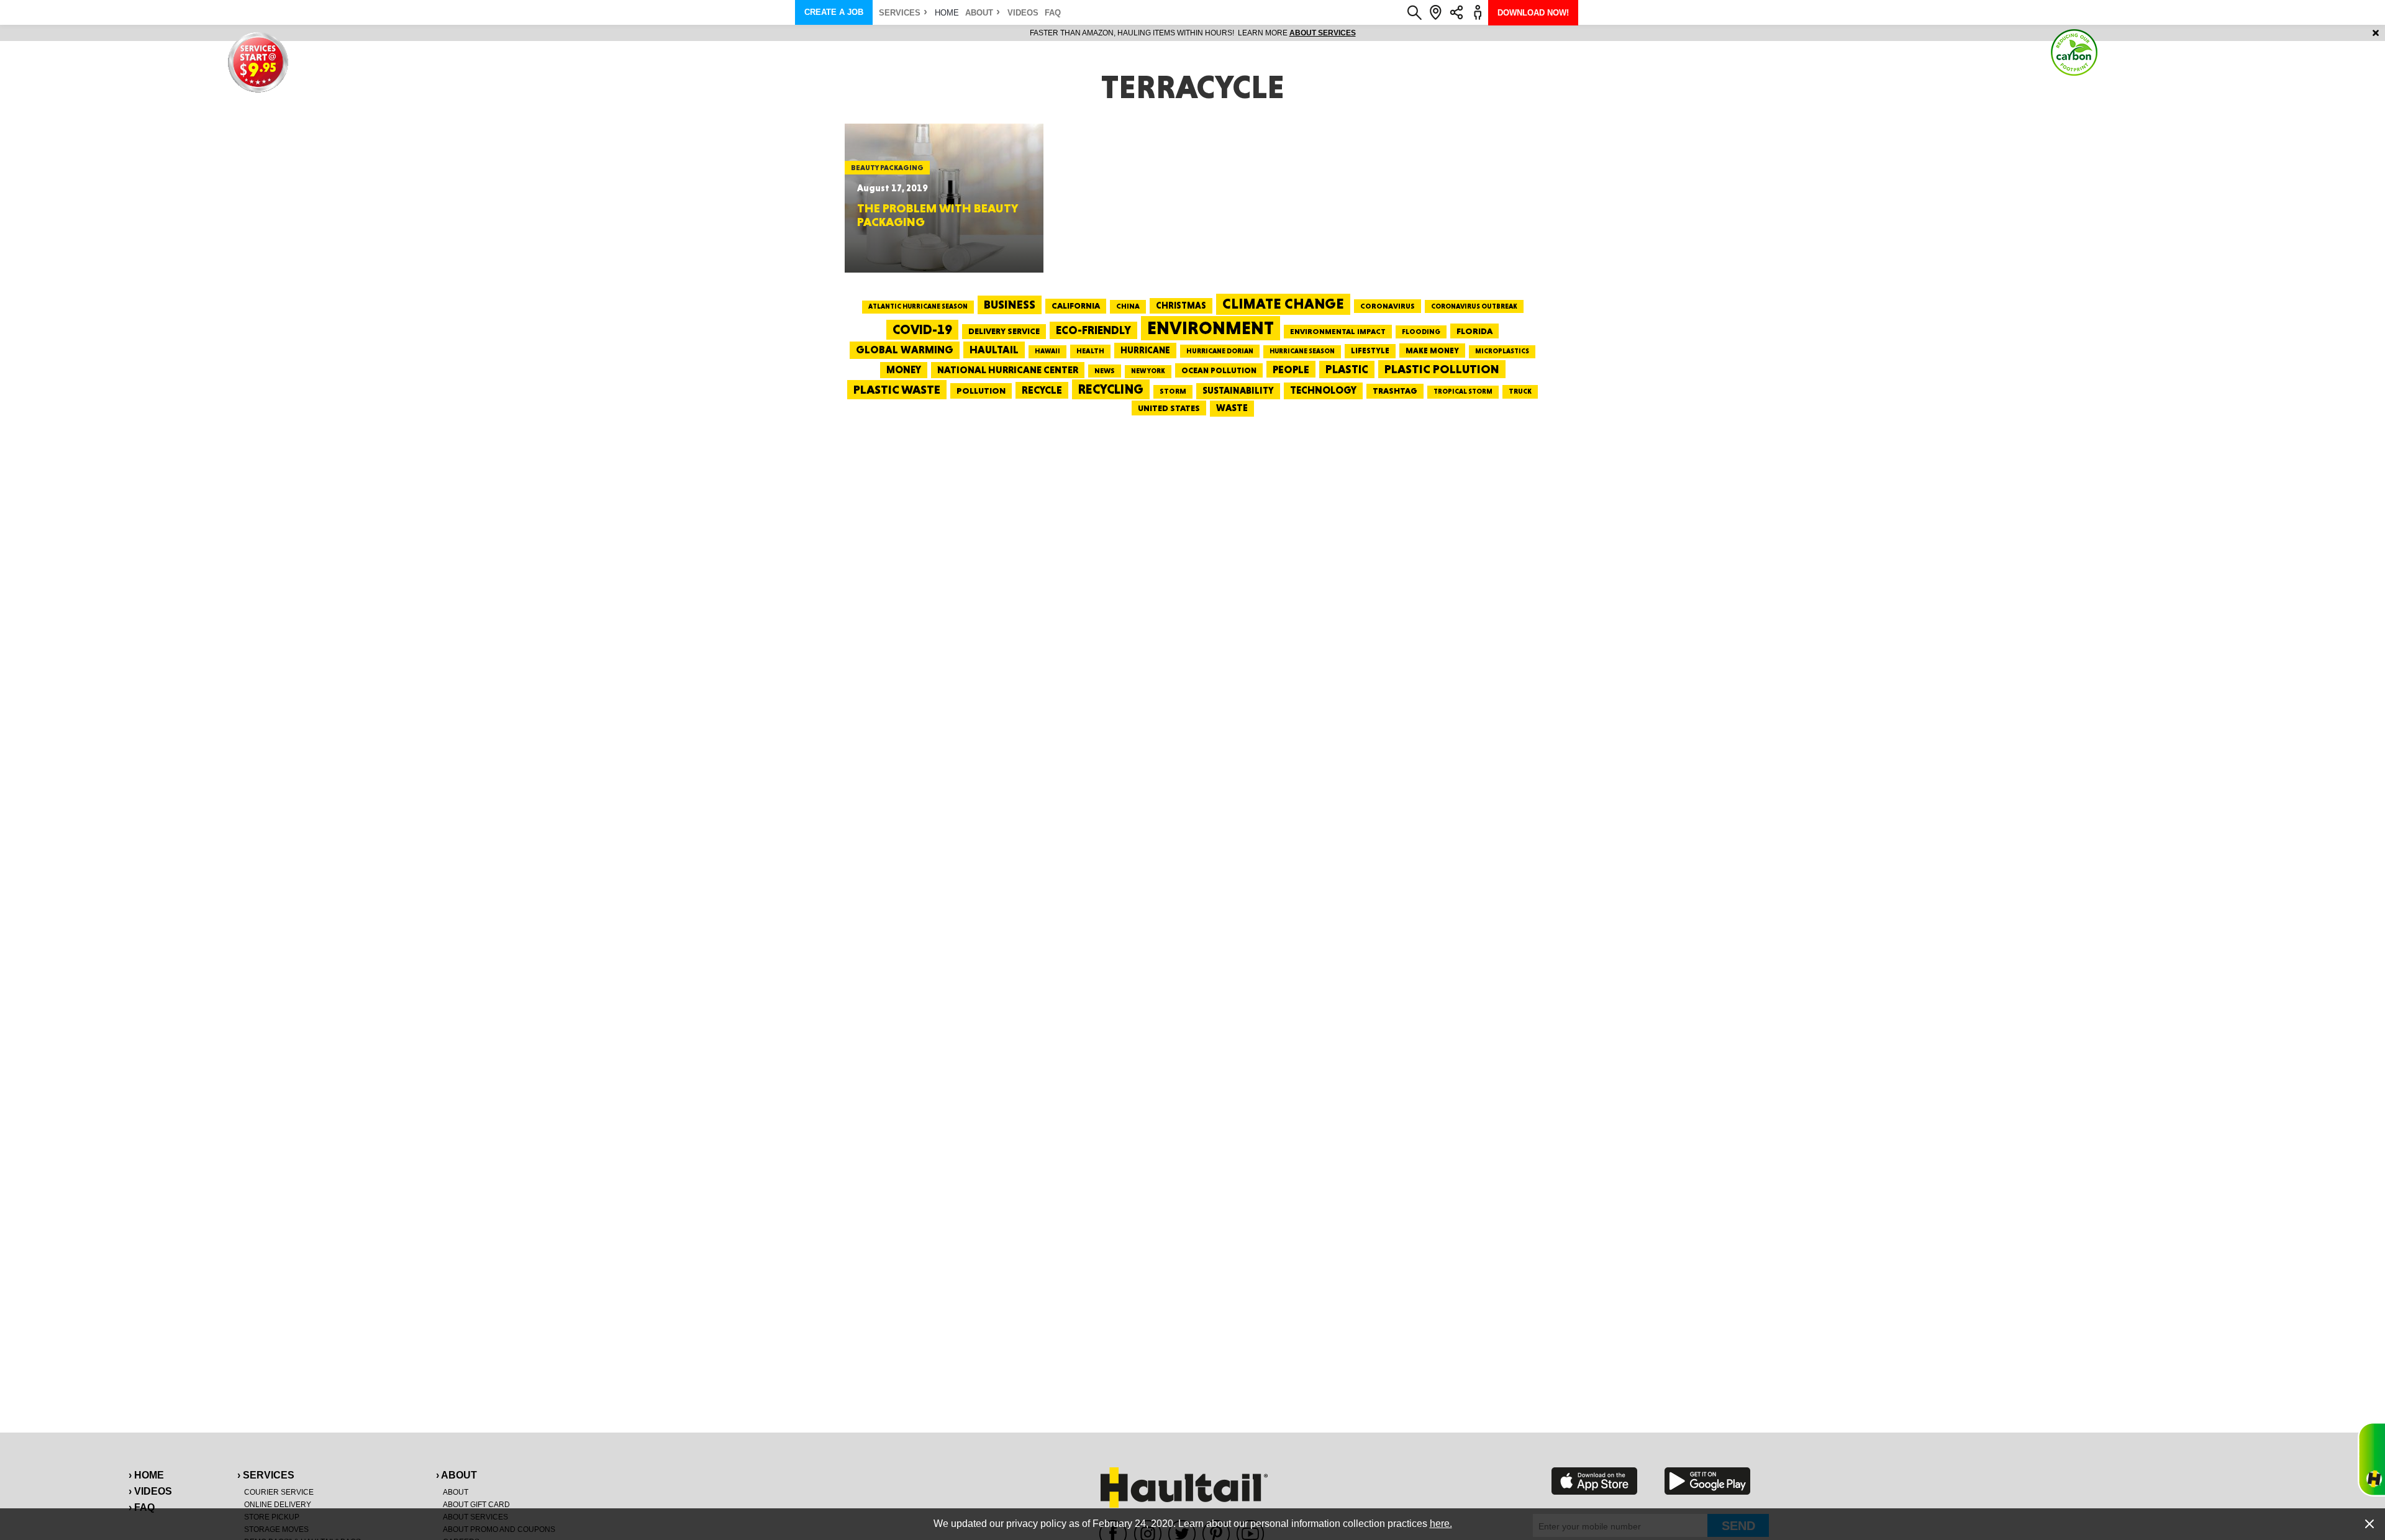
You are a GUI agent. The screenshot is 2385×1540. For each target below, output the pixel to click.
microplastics (1502, 351)
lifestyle (1370, 351)
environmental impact (1338, 332)
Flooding (1421, 332)
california (1076, 306)
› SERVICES (266, 1475)
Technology (1323, 390)
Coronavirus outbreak (1474, 306)
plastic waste (897, 389)
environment (1211, 328)
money (904, 370)
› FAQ (142, 1507)
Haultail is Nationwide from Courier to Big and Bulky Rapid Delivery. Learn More (1193, 33)
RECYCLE (1042, 390)
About (979, 13)
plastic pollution (1442, 369)
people (1291, 369)
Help (2371, 1459)
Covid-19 (922, 329)
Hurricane (1145, 350)
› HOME (146, 1475)
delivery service (1004, 331)
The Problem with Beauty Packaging (937, 215)
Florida (1474, 331)
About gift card (476, 1505)
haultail (994, 350)
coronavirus (1388, 306)
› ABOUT (457, 1475)
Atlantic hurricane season (918, 306)
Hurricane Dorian (1220, 351)
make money (1432, 351)
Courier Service (279, 1492)
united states (1169, 408)
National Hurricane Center (1008, 370)
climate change (1283, 304)
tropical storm (1463, 392)
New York (1148, 371)
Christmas (1181, 306)
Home (947, 13)
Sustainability (1238, 391)
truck (1520, 391)
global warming (905, 350)
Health (1090, 351)
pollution (981, 391)
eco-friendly (1093, 330)
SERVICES (900, 13)
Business (1010, 305)
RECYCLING (1111, 389)
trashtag (1395, 391)
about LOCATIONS (1363, 33)
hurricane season (1302, 351)
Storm (1173, 391)
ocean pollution (1219, 370)
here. (1441, 1524)
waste (1232, 408)
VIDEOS (1023, 13)
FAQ (1053, 13)
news (1105, 371)
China (1128, 306)
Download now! (1533, 13)
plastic (1347, 369)
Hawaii (1047, 351)
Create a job (834, 12)
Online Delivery (278, 1505)
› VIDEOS (150, 1491)
